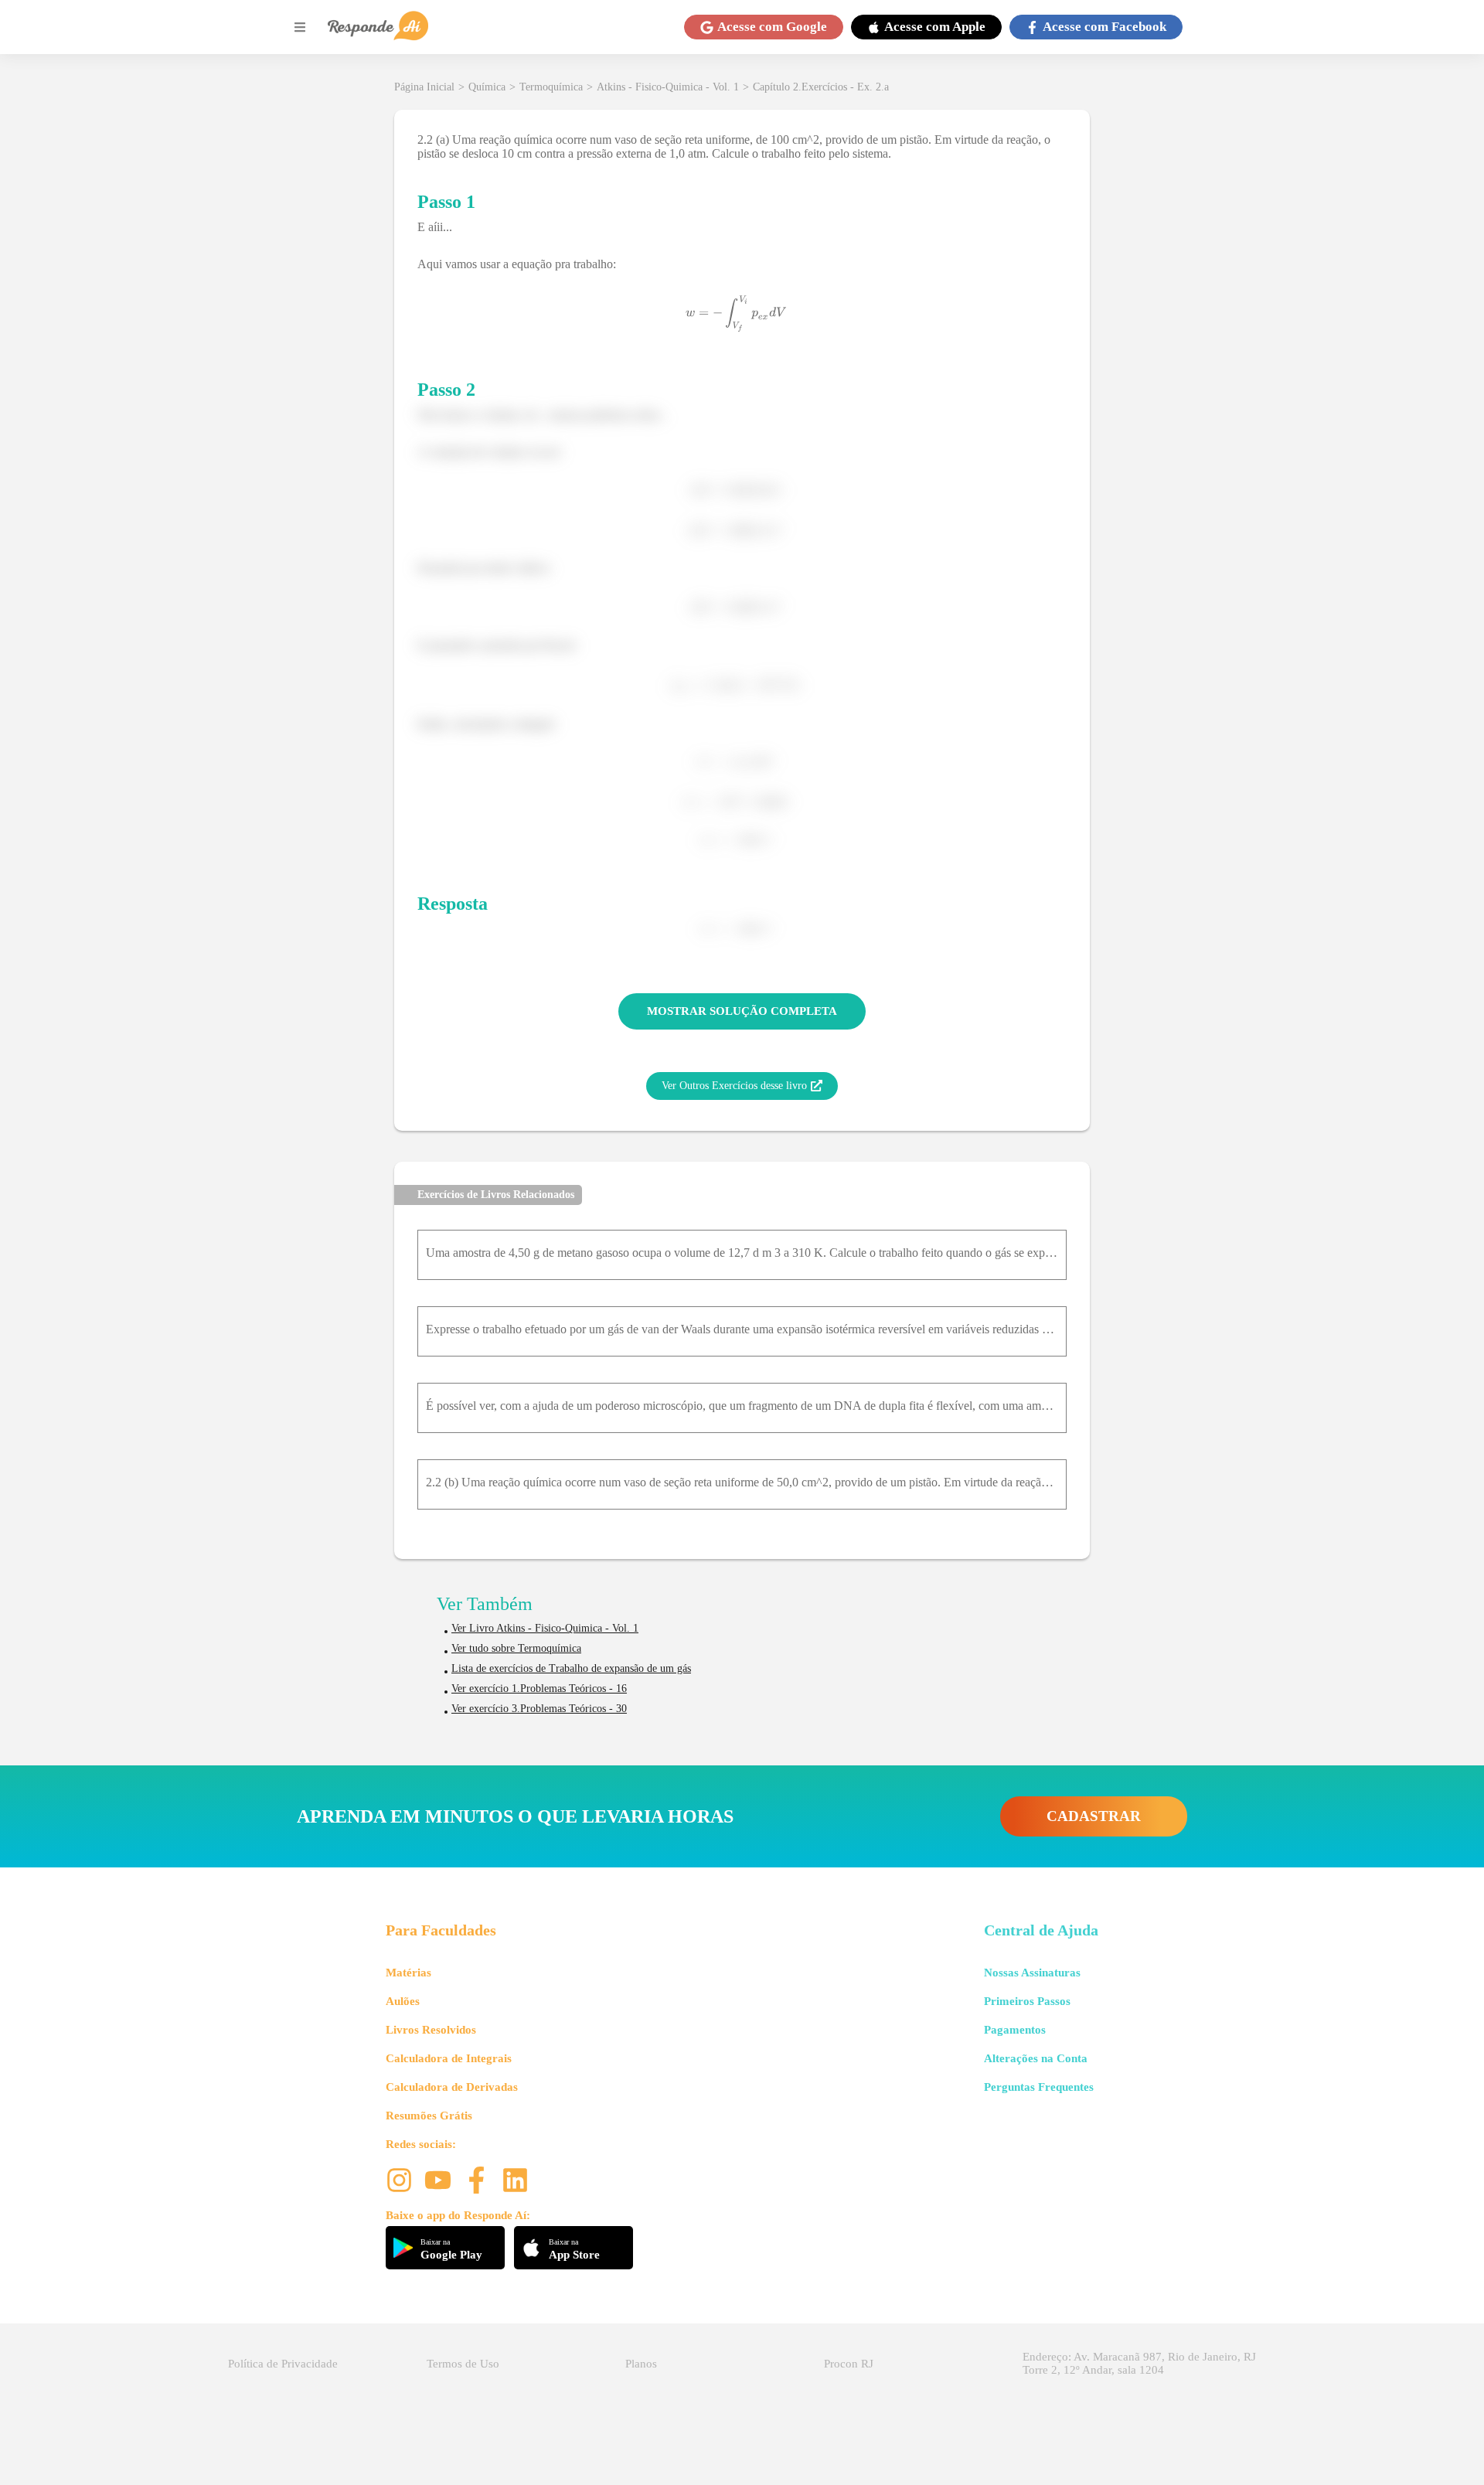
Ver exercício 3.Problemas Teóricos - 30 (539, 1709)
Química (487, 87)
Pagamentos (1015, 2030)
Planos (641, 2364)
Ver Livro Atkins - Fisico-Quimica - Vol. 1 (545, 1628)
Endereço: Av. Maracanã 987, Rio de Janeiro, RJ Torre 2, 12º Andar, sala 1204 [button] (1139, 2363)
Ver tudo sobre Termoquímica (516, 1648)
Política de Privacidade (283, 2364)
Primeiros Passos (1027, 2001)
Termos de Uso (463, 2364)
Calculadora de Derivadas (452, 2087)
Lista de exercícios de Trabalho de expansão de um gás (571, 1668)
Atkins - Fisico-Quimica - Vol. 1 (668, 87)
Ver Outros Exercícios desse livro (734, 1086)
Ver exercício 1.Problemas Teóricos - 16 (539, 1688)
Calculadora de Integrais (449, 2058)
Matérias (408, 1973)
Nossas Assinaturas (1032, 1973)
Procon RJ (849, 2364)
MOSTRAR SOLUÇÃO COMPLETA (742, 1011)
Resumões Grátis (429, 2116)
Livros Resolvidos (431, 2030)
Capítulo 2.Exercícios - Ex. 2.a (821, 87)
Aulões (403, 2001)
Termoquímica (551, 87)
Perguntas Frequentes (1039, 2087)
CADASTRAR (1094, 1816)
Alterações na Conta (1036, 2058)
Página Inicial (424, 87)
